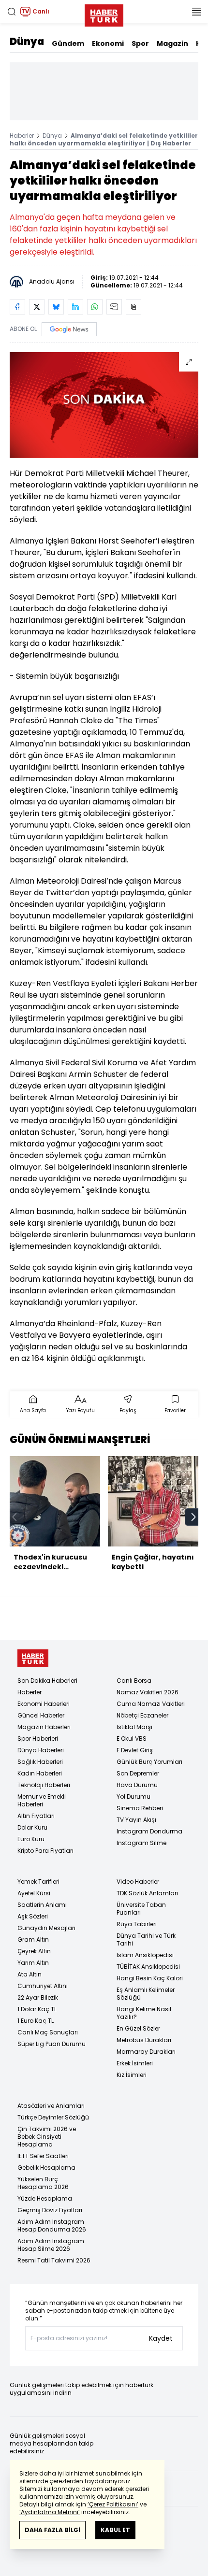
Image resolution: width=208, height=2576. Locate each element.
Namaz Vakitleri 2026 (148, 1692)
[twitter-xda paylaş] (37, 307)
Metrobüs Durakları (144, 2040)
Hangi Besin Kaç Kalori (150, 1978)
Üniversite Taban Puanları (141, 1909)
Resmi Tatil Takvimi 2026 (54, 2260)
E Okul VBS (132, 1739)
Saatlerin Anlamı (42, 1905)
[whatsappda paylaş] (95, 307)
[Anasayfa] (33, 1658)
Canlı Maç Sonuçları (48, 2032)
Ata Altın (30, 1974)
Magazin (172, 43)
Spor (140, 43)
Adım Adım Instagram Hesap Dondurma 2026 (52, 2225)
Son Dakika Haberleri (47, 1681)
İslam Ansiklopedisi (145, 1955)
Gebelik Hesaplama (46, 2168)
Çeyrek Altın (34, 1951)
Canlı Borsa (134, 1681)
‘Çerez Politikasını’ (113, 2504)
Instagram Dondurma (149, 1831)
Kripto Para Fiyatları (45, 1851)
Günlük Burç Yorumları (149, 1762)
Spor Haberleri (38, 1739)
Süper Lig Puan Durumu (52, 2044)
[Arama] (12, 12)
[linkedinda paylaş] (75, 307)
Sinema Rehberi (140, 1808)
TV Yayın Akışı (136, 1820)
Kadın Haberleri (40, 1773)
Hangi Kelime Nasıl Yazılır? (144, 2013)
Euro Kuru (31, 1839)
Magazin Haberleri (44, 1727)
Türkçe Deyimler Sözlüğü (53, 2117)
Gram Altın (33, 1939)
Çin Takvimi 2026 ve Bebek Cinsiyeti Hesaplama (47, 2137)
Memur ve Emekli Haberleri (42, 1800)
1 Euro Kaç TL (36, 2021)
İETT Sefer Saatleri (43, 2156)
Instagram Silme (141, 1843)
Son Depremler (138, 1773)
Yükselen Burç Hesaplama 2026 (43, 2183)
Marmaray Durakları (146, 2052)
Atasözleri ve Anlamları (51, 2106)
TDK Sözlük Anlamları (147, 1893)
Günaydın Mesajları (46, 1928)
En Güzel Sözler (138, 2028)
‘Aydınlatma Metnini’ (50, 2512)
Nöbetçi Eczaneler (142, 1715)
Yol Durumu (134, 1796)
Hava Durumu (137, 1785)
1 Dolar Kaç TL (37, 2009)
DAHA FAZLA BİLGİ (52, 2530)
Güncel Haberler (41, 1715)
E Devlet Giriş (135, 1750)
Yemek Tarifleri (38, 1882)
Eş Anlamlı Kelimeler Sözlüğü (146, 1994)
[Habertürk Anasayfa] (104, 14)
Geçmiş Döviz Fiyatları (50, 2210)
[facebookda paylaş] (17, 307)
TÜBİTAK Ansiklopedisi (148, 1967)
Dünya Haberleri (41, 1750)
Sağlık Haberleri (40, 1762)
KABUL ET (115, 2530)
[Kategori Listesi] (196, 12)
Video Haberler (138, 1882)
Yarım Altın (33, 1963)
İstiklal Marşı (134, 1727)
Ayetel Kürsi (34, 1893)
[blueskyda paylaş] (56, 307)
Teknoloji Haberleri (44, 1785)
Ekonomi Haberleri (44, 1704)
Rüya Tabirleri (137, 1924)
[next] (193, 1517)
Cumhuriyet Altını (43, 1986)
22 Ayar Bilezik (38, 1997)
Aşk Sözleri (33, 1916)
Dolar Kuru (32, 1827)
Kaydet (161, 2338)
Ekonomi (108, 43)
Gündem (68, 43)
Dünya (27, 42)
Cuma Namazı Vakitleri (151, 1704)
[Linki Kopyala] (134, 307)
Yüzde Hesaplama (45, 2198)
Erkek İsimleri (135, 2063)
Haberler (22, 136)
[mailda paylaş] (114, 307)
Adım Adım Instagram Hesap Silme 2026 (51, 2245)
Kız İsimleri (132, 2075)
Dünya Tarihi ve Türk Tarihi (146, 1939)
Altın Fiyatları (36, 1816)
